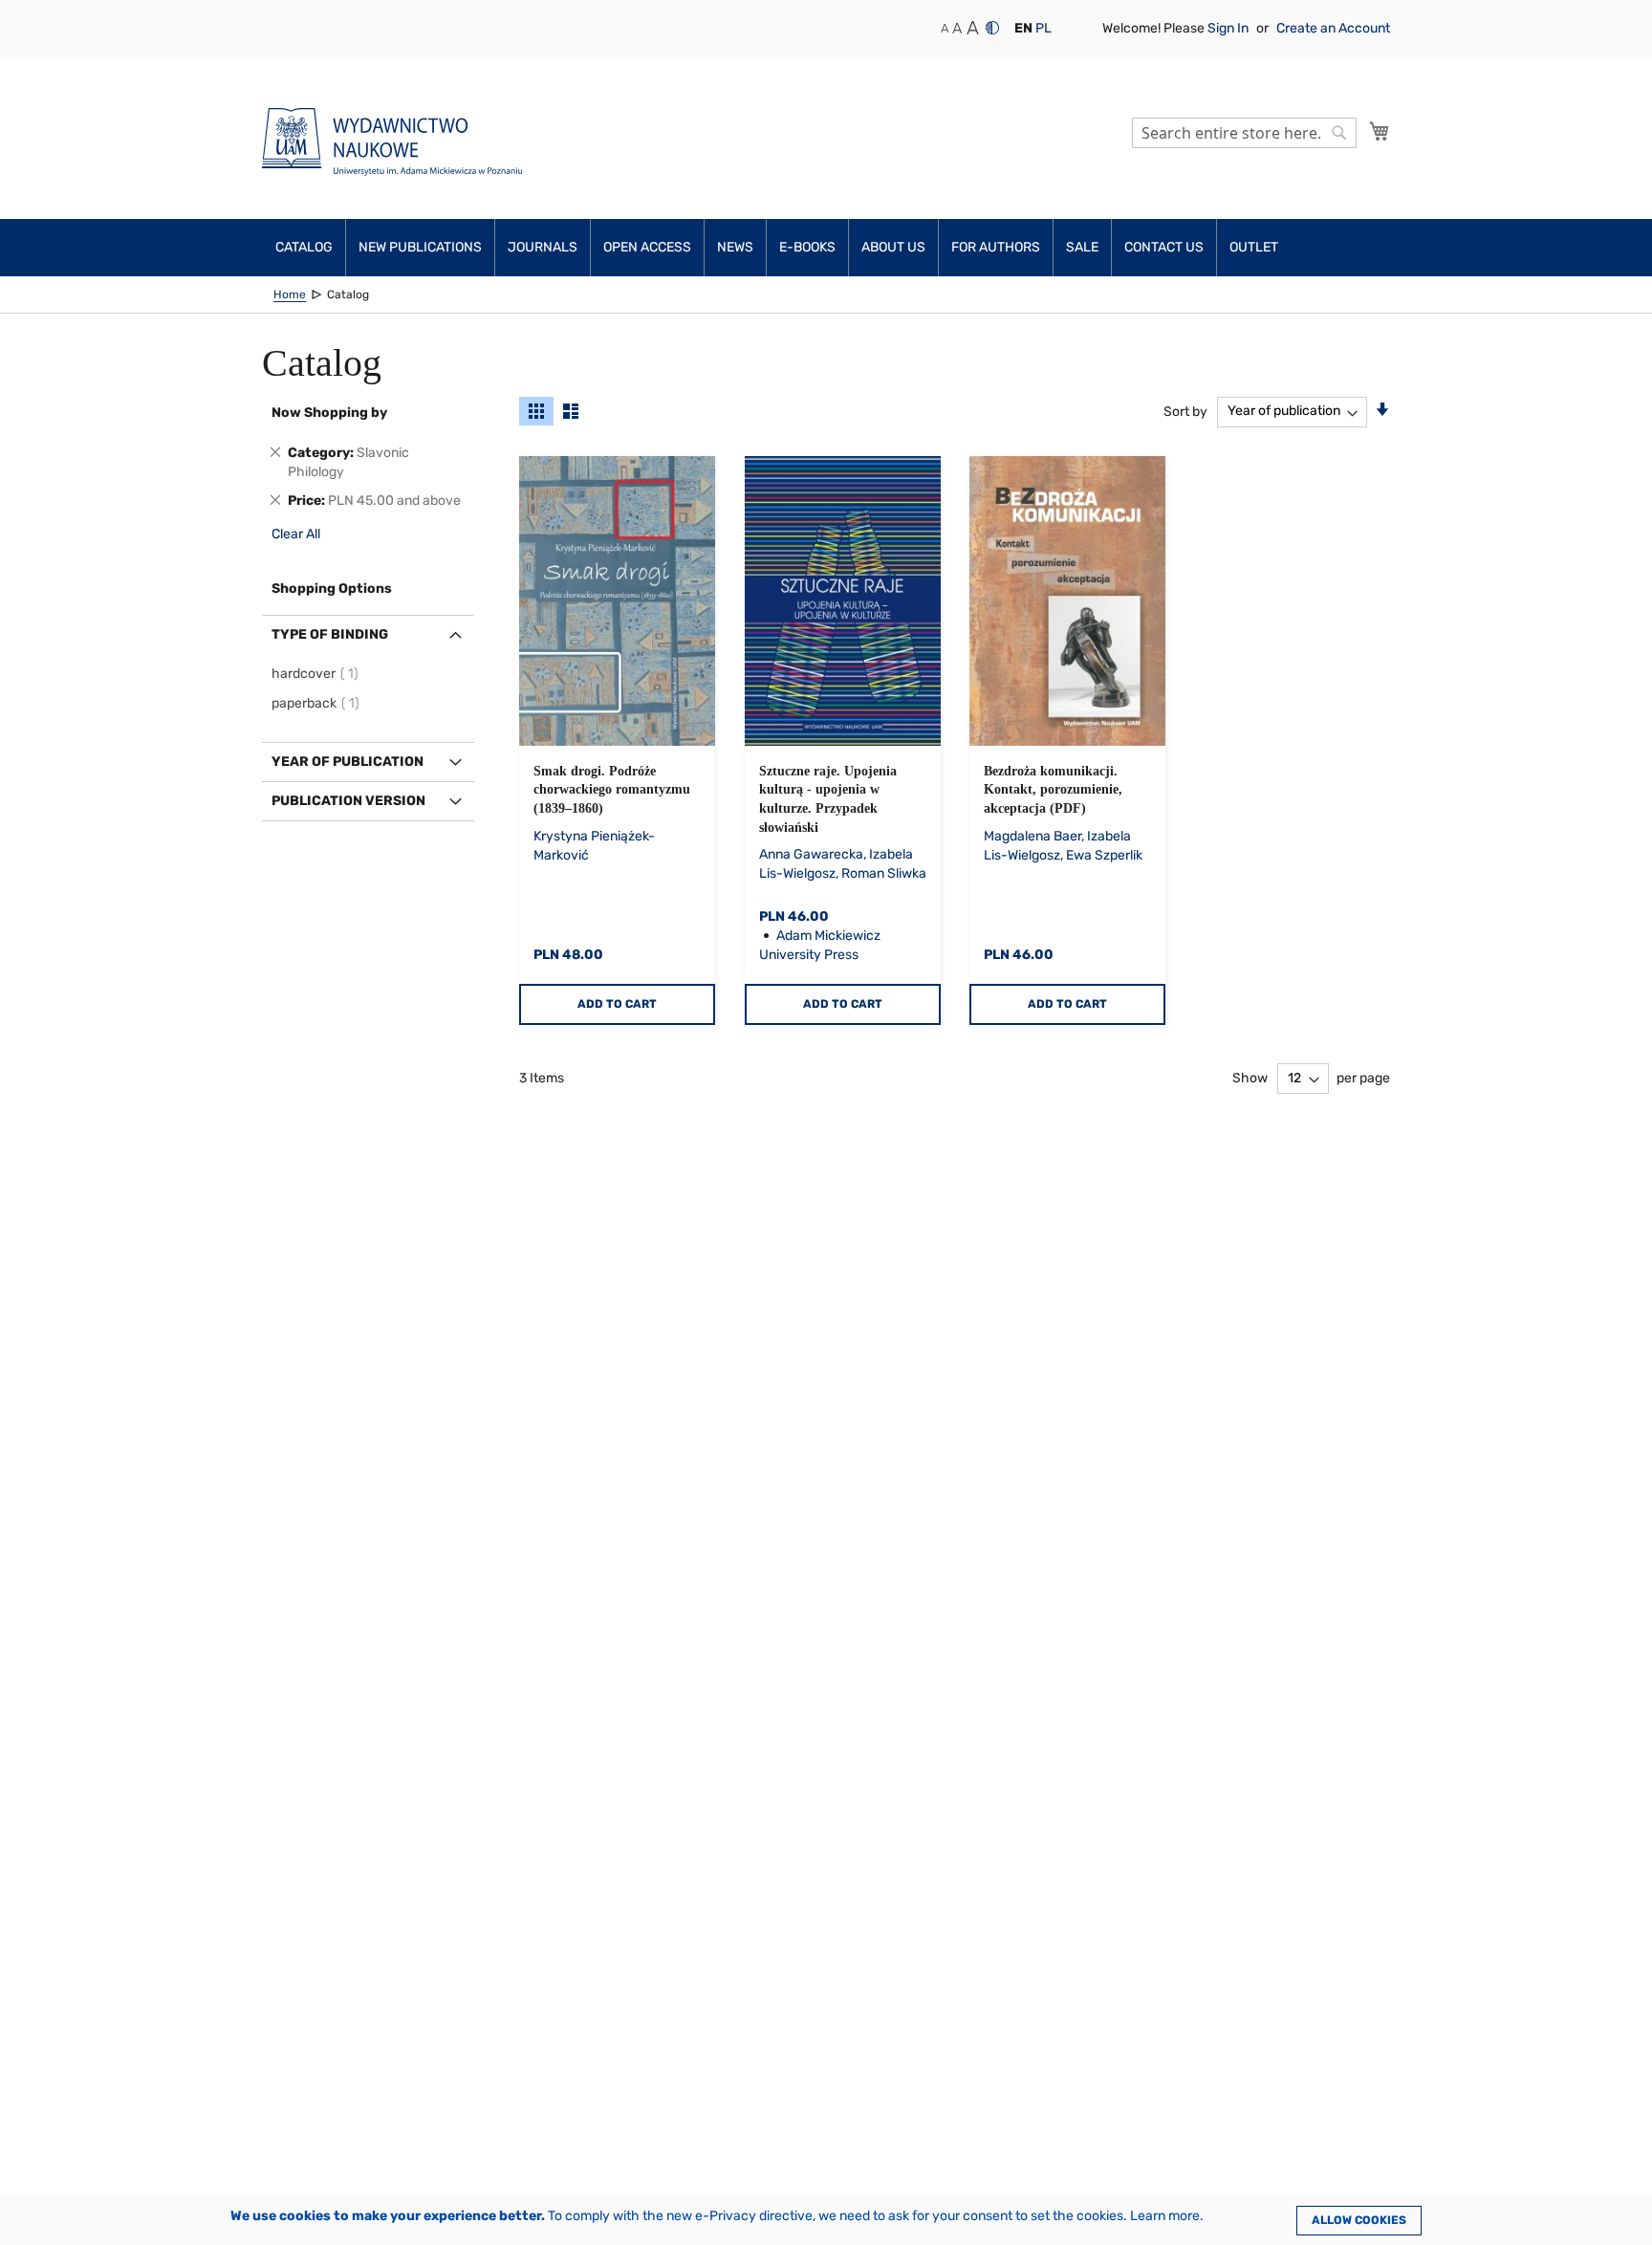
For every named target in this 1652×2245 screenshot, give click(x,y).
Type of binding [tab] (330, 634)
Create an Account (1333, 28)
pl (1043, 28)
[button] (1023, 29)
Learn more (1165, 2216)
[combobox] (1244, 133)
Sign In (1229, 28)
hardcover (318, 674)
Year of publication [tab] (348, 762)
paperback (318, 703)
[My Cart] (1380, 131)
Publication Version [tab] (348, 801)
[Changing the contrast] (992, 28)
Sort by (1185, 411)
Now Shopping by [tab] (329, 413)
